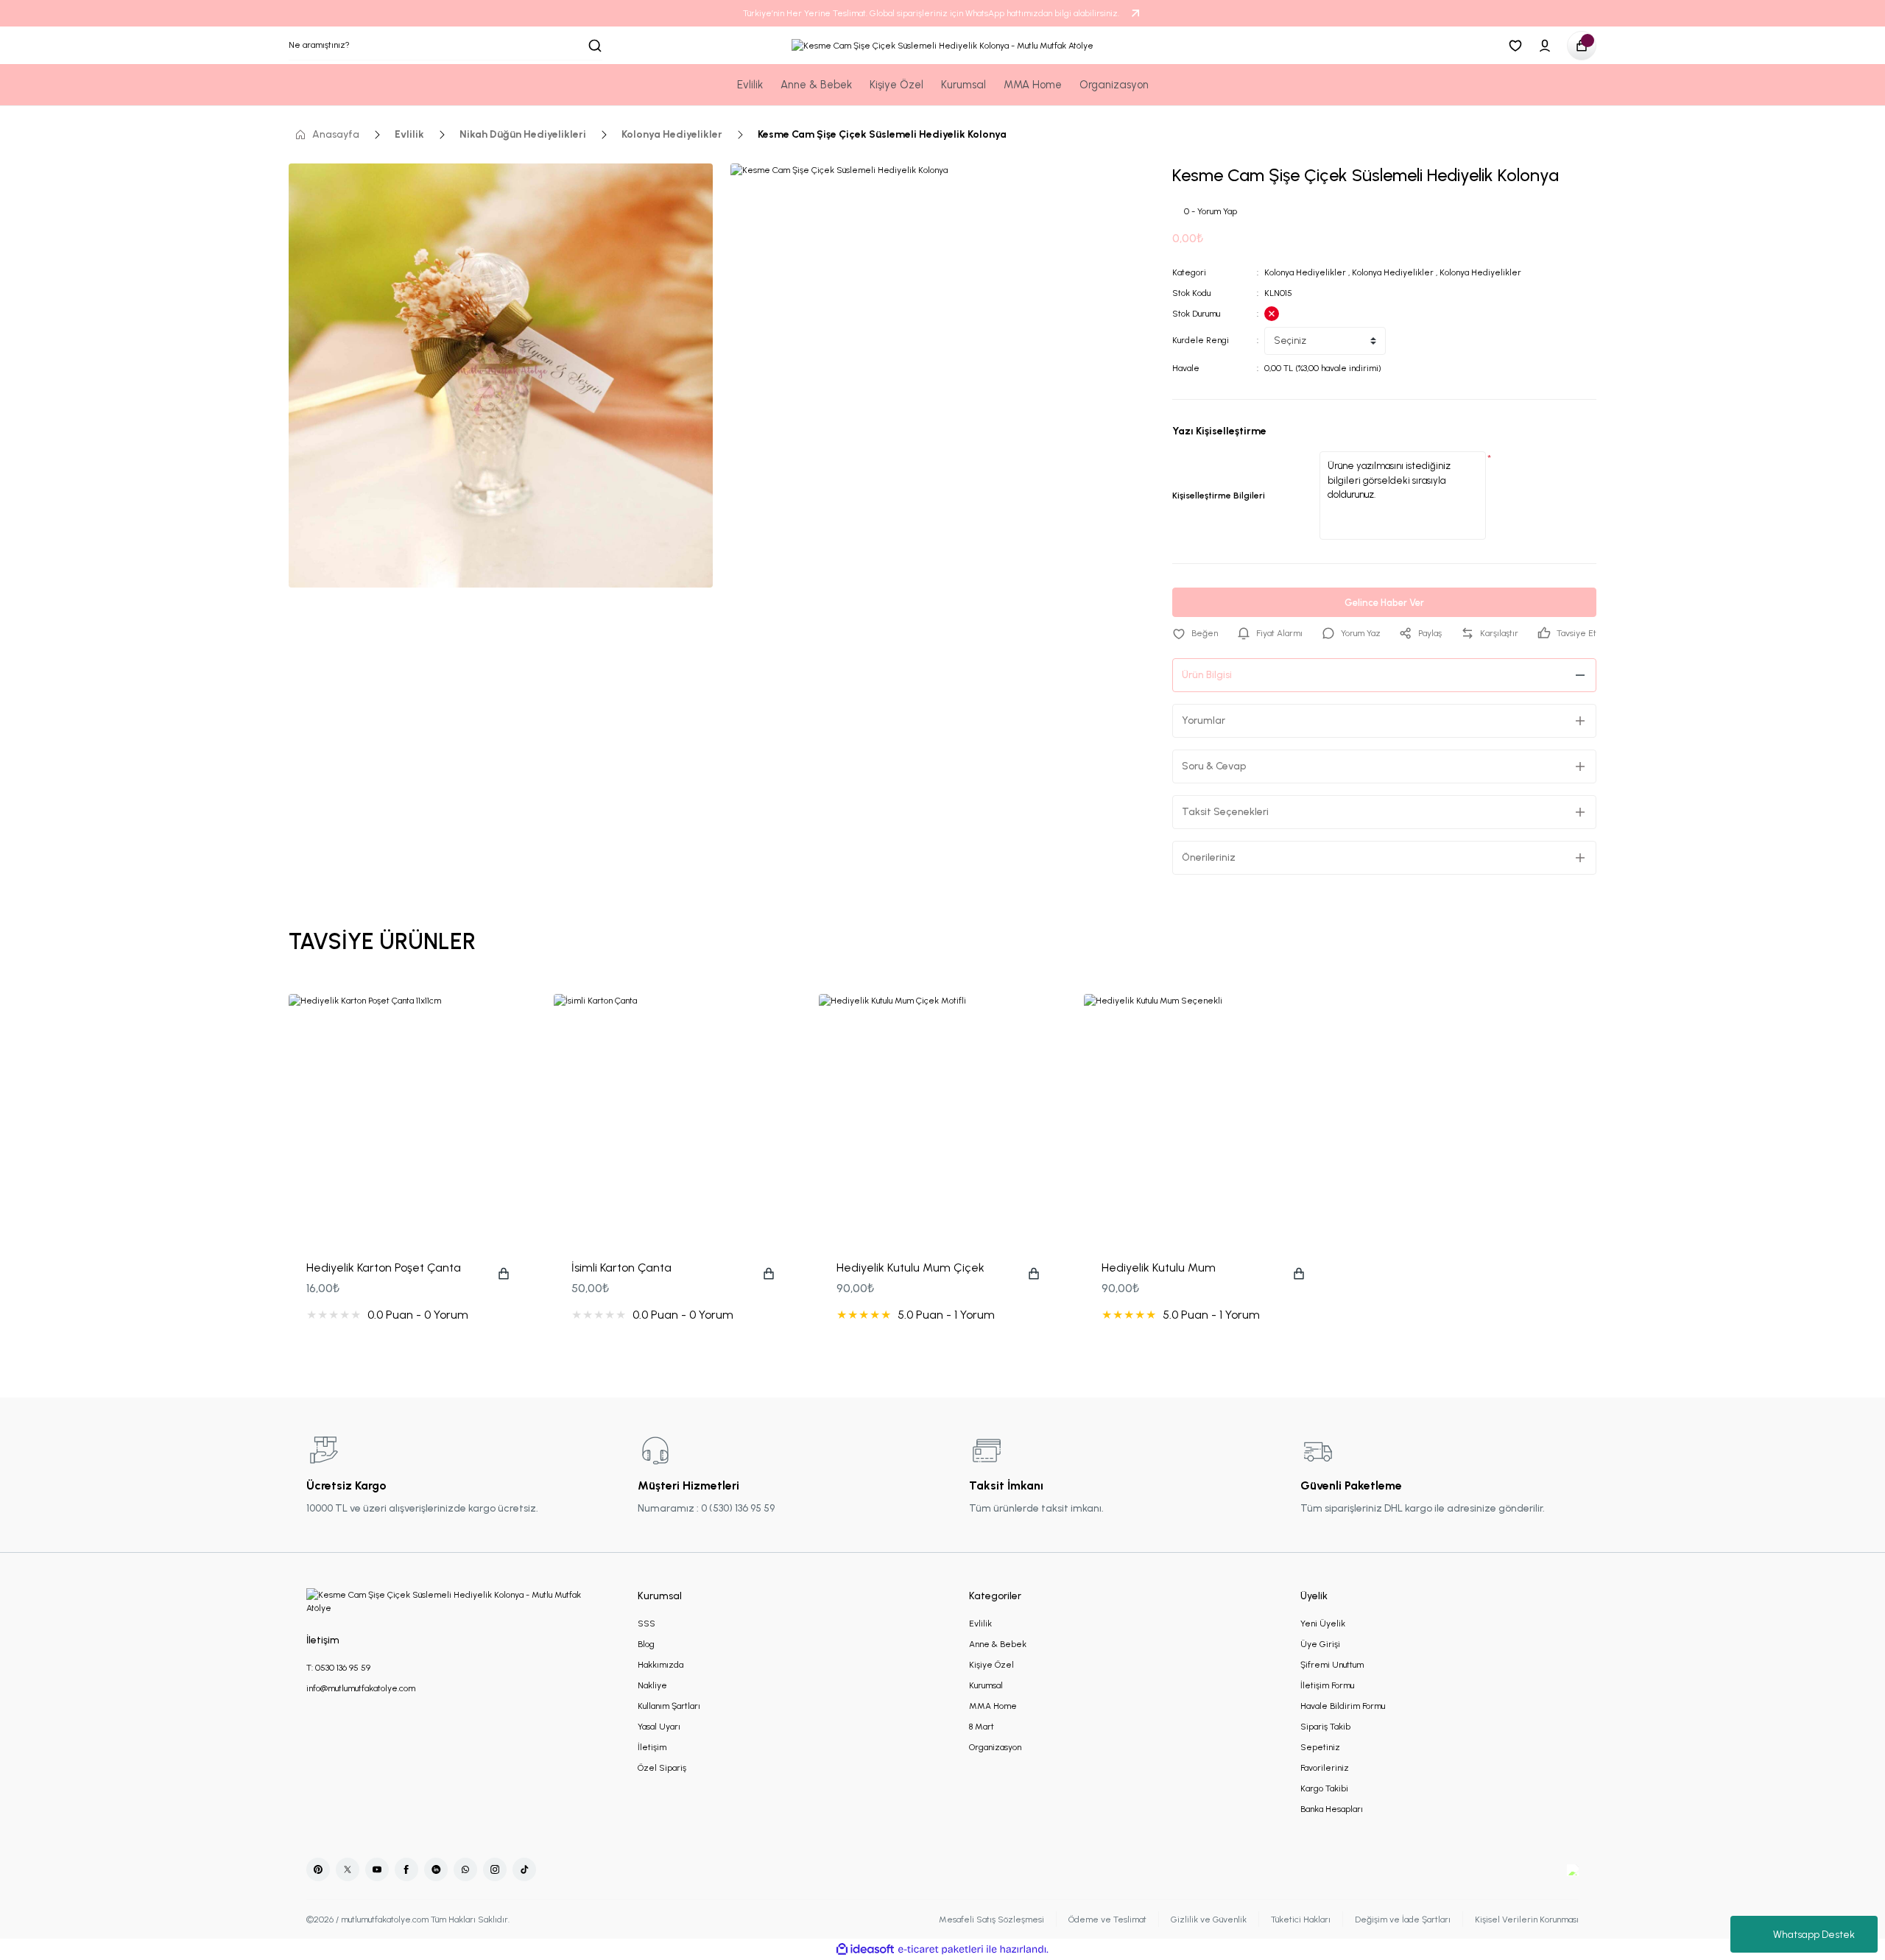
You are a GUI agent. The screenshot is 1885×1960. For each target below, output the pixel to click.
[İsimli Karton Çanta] (677, 1118)
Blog (646, 1644)
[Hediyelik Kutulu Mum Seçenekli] (1208, 1118)
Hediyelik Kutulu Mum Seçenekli (1159, 1269)
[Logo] (942, 45)
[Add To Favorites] (1195, 633)
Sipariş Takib (1325, 1727)
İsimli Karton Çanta (621, 1268)
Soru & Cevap (1214, 766)
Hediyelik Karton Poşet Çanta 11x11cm (384, 1269)
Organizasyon (995, 1747)
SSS (646, 1624)
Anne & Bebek (998, 1644)
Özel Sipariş (662, 1768)
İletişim (652, 1747)
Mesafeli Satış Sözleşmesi (991, 1920)
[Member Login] (1545, 46)
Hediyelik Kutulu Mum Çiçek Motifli (910, 1269)
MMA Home (993, 1706)
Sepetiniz (1320, 1747)
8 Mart (982, 1727)
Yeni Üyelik (1323, 1624)
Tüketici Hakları (1301, 1920)
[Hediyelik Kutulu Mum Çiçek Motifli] (942, 1118)
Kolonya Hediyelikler (1305, 272)
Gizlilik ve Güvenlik (1209, 1920)
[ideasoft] (865, 1949)
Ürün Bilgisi (1207, 675)
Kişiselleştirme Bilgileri (1219, 496)
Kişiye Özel (991, 1665)
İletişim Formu (1327, 1685)
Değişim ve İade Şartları (1403, 1920)
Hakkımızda (660, 1665)
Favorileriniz (1325, 1768)
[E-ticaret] (941, 1950)
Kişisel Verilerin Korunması (1527, 1920)
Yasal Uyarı (659, 1727)
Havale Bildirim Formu (1343, 1706)
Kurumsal (986, 1685)
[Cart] (1582, 46)
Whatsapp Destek (1814, 1935)
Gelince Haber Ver (1384, 603)
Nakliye (652, 1685)
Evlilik (980, 1624)
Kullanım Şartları (669, 1706)
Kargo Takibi (1324, 1788)
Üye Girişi (1320, 1644)
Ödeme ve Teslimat (1107, 1920)
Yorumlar (1204, 720)
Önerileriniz (1209, 857)
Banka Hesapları (1332, 1809)
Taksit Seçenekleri (1225, 812)
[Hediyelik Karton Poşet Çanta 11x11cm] (412, 1118)
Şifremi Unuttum (1332, 1665)
